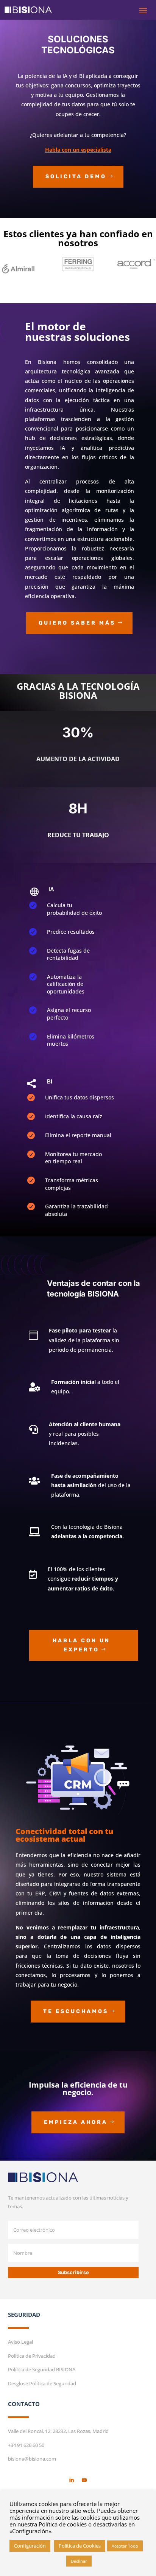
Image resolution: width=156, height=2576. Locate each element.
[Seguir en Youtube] (84, 2480)
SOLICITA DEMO (76, 176)
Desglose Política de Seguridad (42, 2383)
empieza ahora (76, 2122)
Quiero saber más (77, 623)
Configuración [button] (30, 2546)
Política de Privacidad (32, 2356)
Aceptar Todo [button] (125, 2546)
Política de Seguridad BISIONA (42, 2369)
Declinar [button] (79, 2561)
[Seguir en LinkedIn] (72, 2480)
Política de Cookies (80, 2546)
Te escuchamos (76, 2011)
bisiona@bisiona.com (32, 2459)
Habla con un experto (81, 1645)
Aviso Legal (20, 2342)
